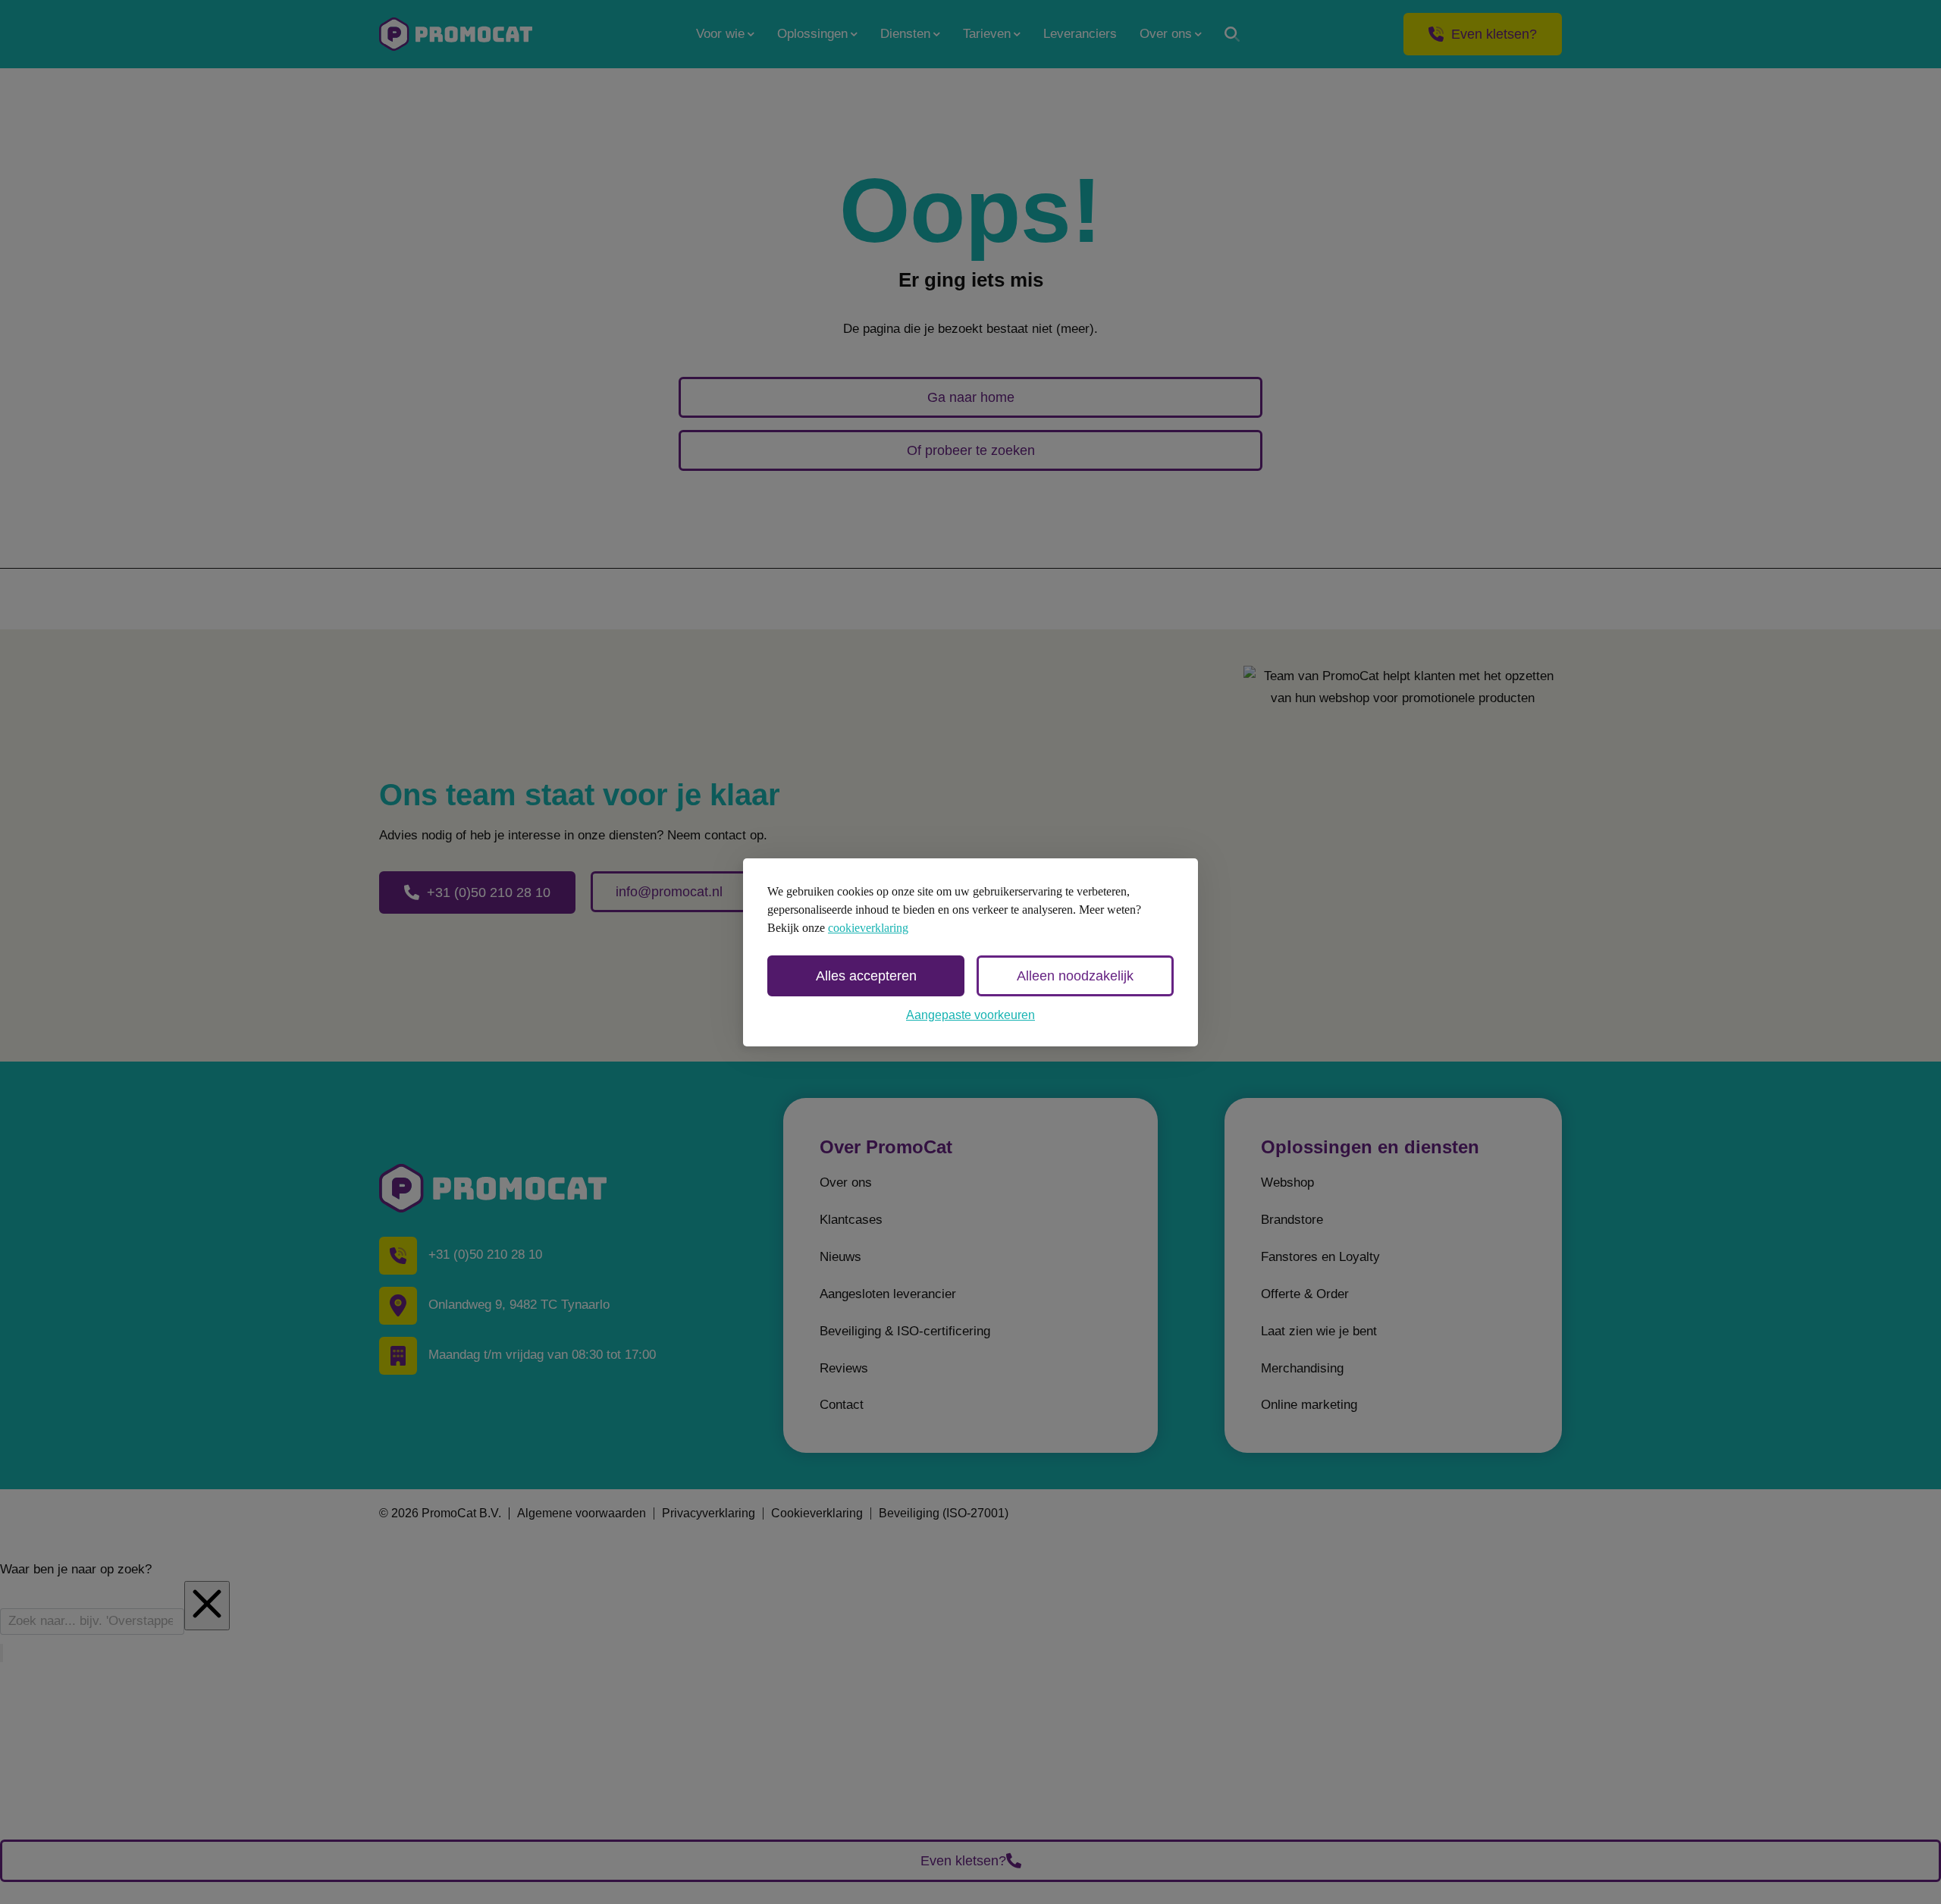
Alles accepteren (866, 976)
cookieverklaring (868, 928)
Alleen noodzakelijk (1075, 976)
